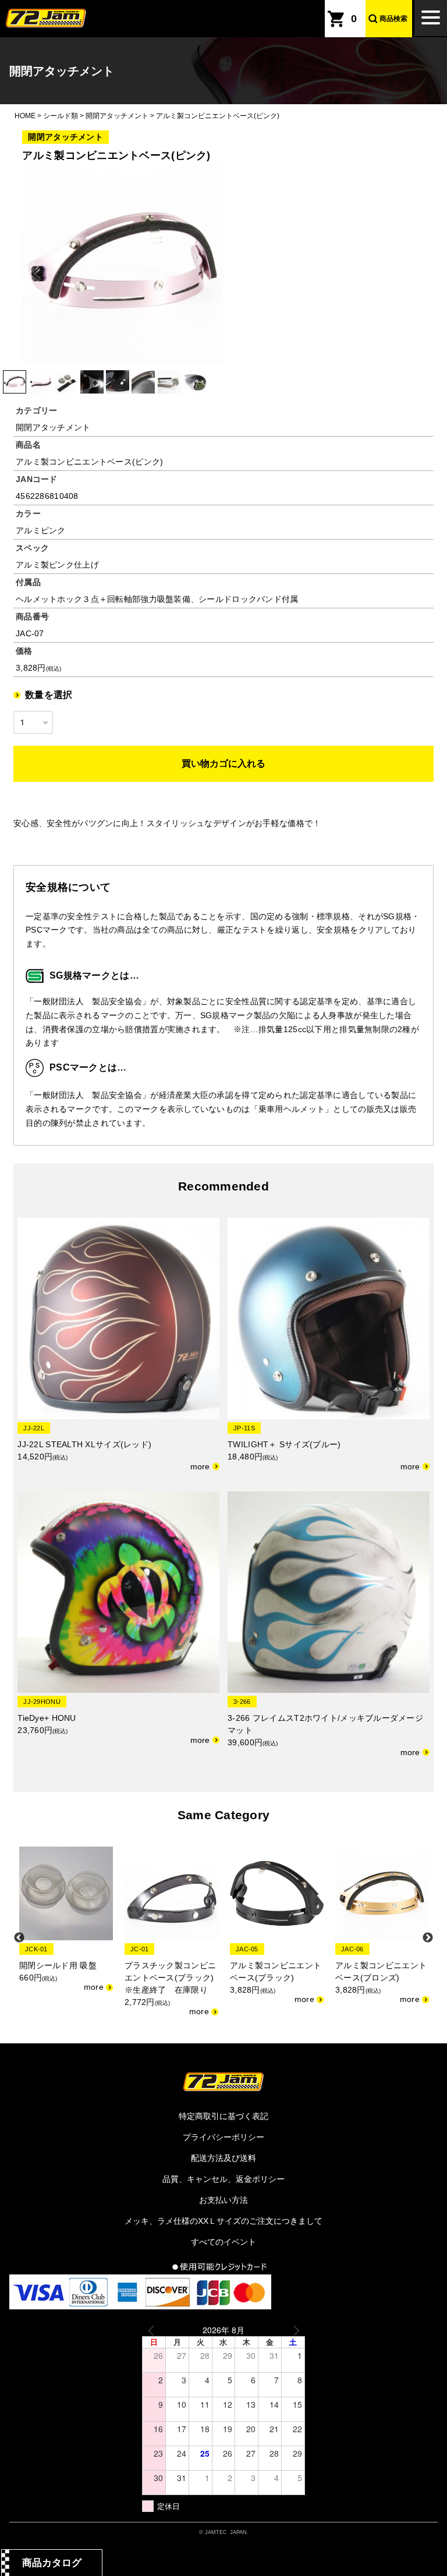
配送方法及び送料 (223, 2158)
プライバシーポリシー (223, 2137)
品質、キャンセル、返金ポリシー (223, 2179)
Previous (19, 1938)
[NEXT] (294, 2330)
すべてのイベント (223, 2242)
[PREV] (153, 2330)
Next (428, 1938)
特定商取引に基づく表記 (223, 2116)
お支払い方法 (223, 2200)
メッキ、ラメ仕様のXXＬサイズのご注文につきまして (223, 2221)
